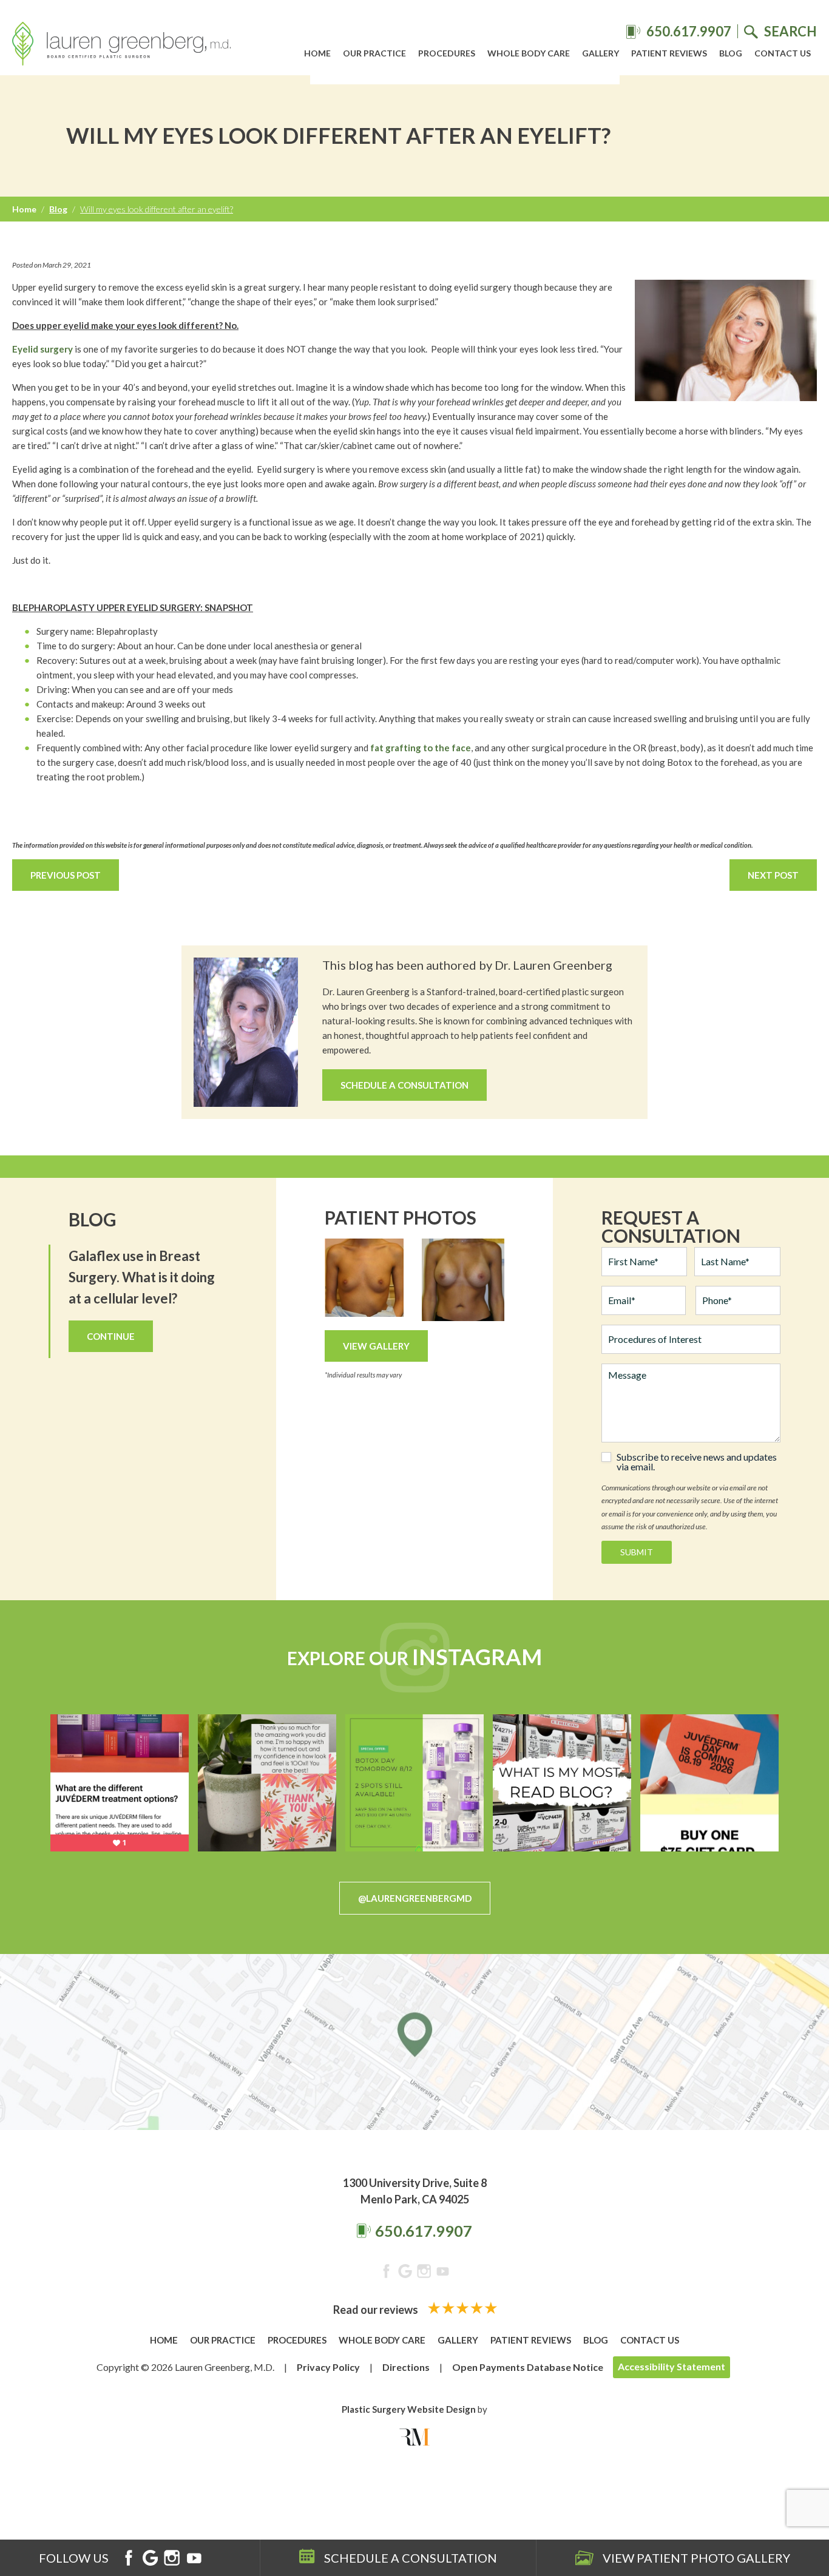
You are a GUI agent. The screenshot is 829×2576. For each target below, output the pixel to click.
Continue (111, 1336)
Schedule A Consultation (404, 1085)
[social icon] (386, 2273)
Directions (406, 2367)
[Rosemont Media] (414, 2437)
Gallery (601, 53)
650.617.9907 (424, 2231)
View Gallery (376, 1346)
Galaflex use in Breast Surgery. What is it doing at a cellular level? (142, 1277)
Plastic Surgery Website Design (409, 2409)
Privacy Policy (328, 2367)
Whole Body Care (529, 53)
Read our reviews (377, 2310)
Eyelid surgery (42, 349)
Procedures (447, 53)
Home (317, 53)
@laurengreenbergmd (415, 1898)
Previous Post (66, 875)
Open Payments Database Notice (528, 2367)
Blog (731, 53)
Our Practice (374, 53)
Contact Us (783, 53)
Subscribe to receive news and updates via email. (697, 1462)
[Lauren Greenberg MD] (121, 46)
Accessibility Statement (672, 2366)
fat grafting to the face (421, 748)
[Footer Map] (414, 2042)
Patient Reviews (669, 53)
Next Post (773, 875)
